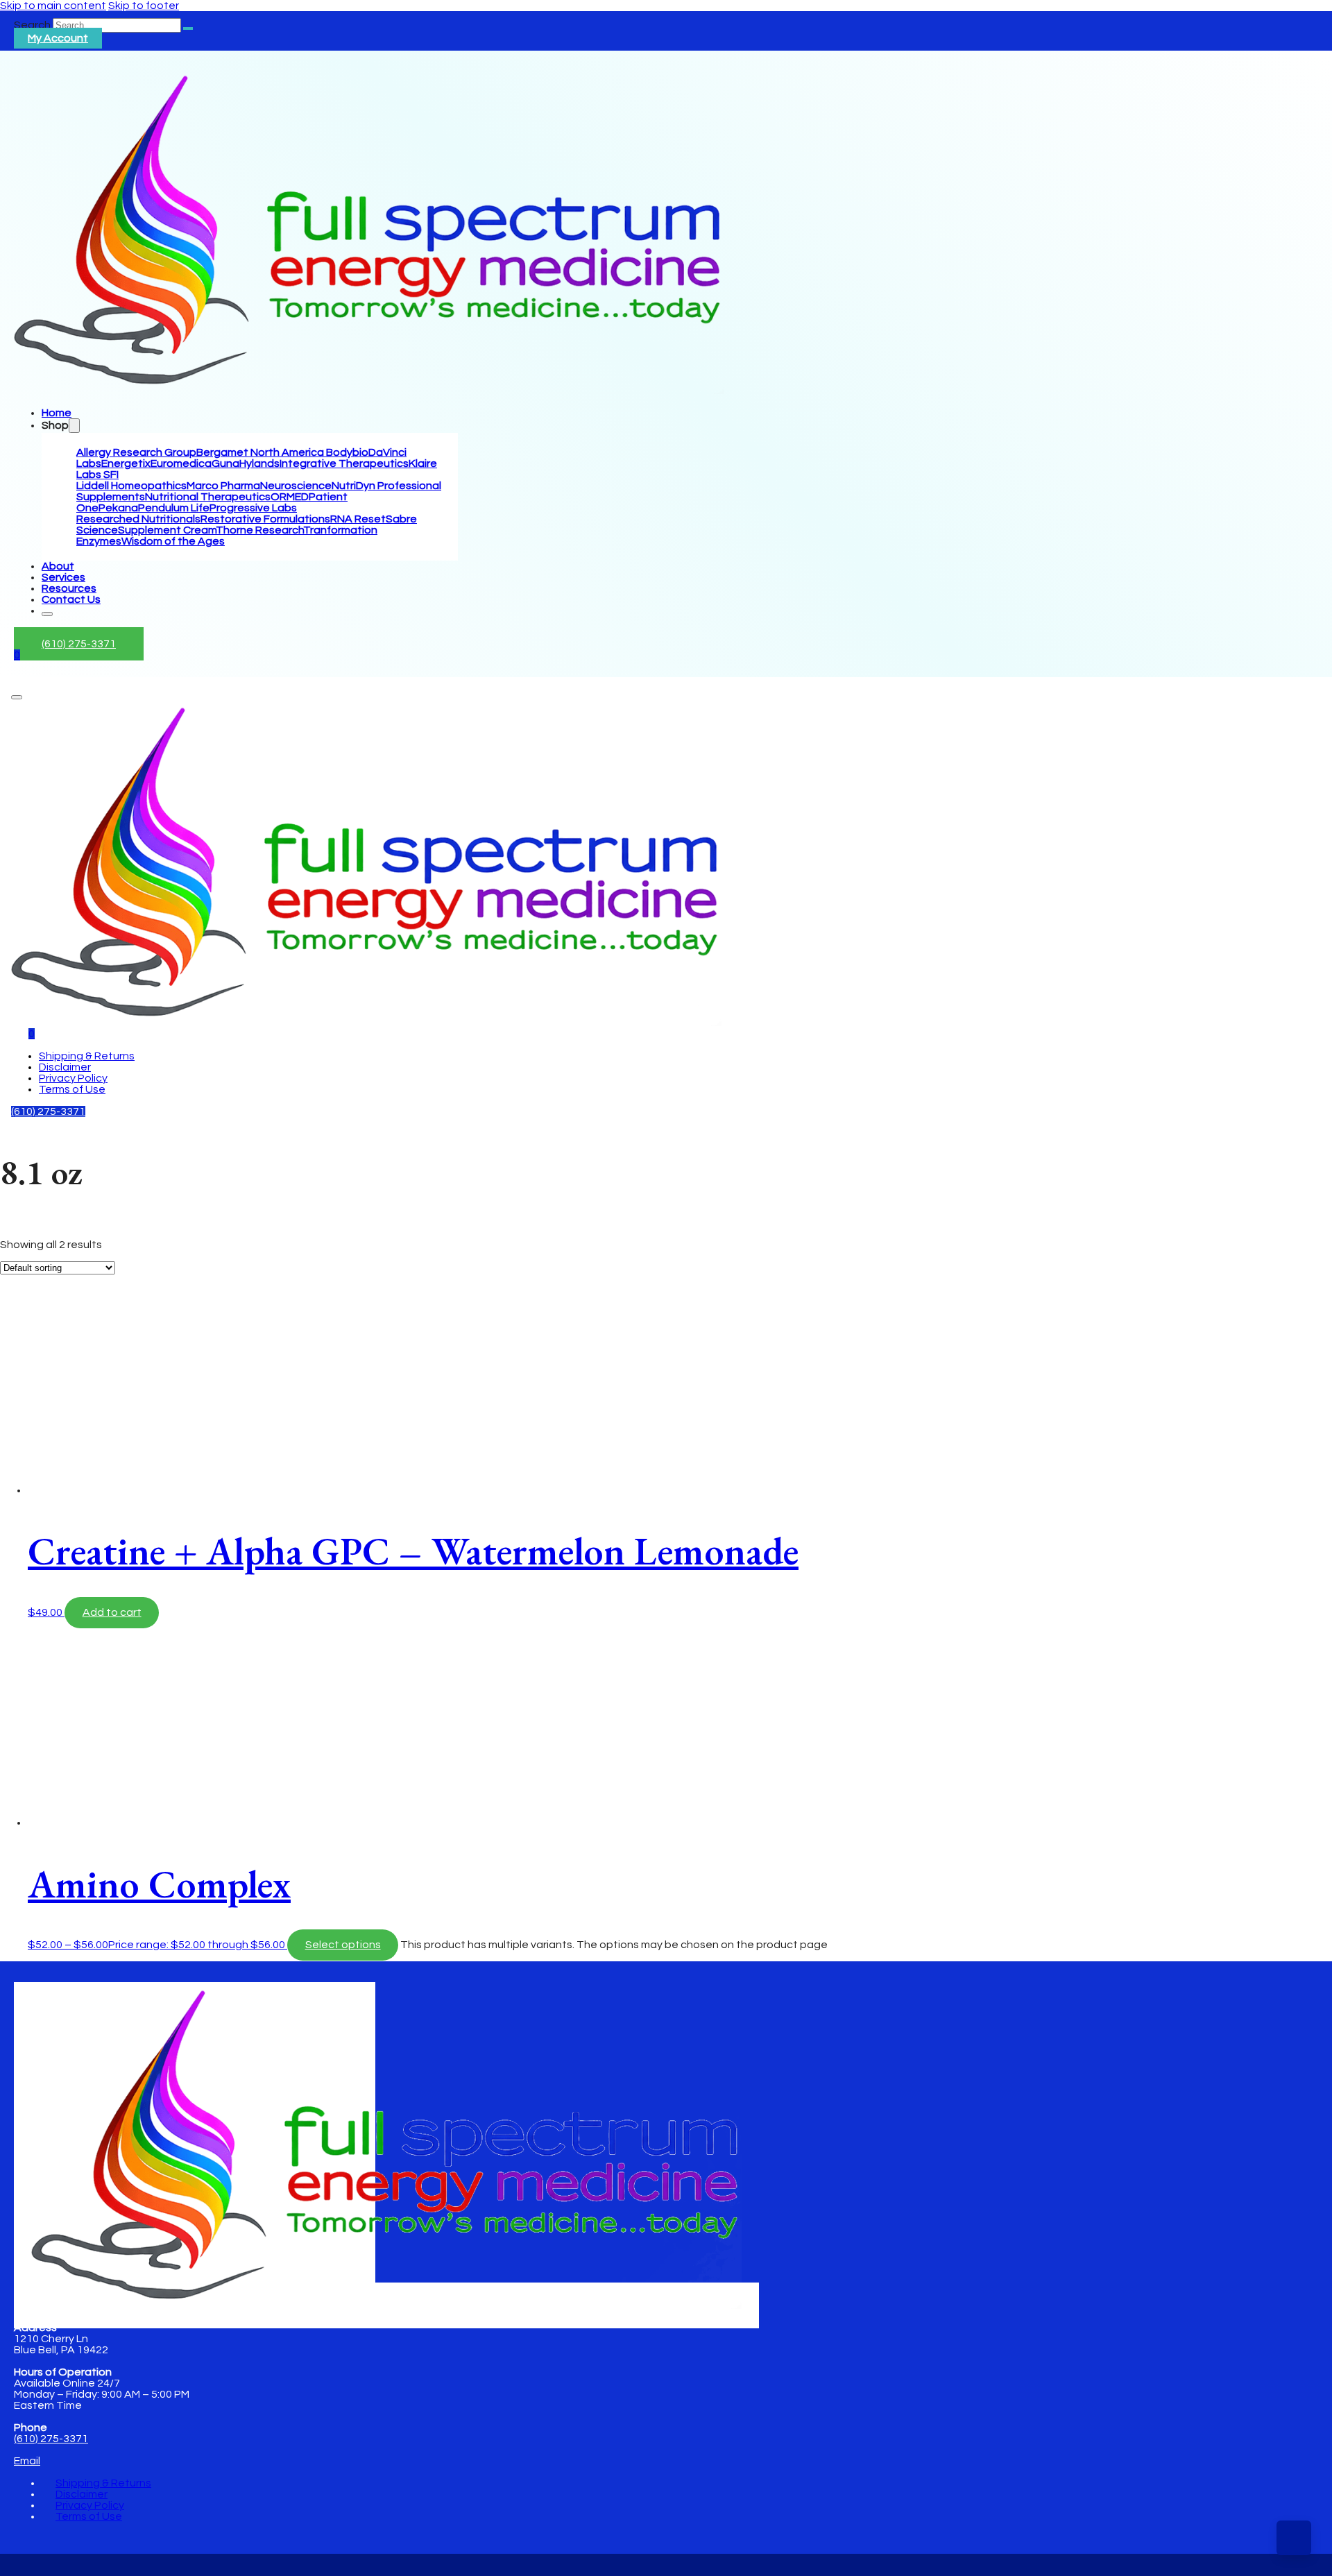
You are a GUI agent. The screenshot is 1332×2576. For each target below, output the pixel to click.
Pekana (118, 508)
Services (63, 577)
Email (27, 2461)
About (58, 566)
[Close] (47, 614)
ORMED (290, 497)
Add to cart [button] (112, 1612)
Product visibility (41, 1261)
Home (57, 413)
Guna (225, 463)
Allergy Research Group (136, 452)
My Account (58, 38)
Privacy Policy (73, 1078)
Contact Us (71, 599)
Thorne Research (259, 530)
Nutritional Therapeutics (208, 497)
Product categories (50, 1328)
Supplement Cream (167, 530)
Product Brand (37, 1419)
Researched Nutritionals (138, 519)
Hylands (259, 463)
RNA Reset (358, 519)
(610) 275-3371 (79, 644)
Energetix (126, 463)
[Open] (17, 697)
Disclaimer (65, 1067)
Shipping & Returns (87, 1056)
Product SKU (33, 1432)
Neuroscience (296, 486)
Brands (18, 1248)
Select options (343, 1945)
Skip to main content (53, 6)
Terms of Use (72, 1089)
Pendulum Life (174, 508)
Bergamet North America (261, 452)
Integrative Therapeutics (344, 463)
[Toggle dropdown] (74, 426)
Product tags (34, 1394)
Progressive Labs (253, 508)
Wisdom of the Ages (173, 541)
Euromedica (181, 463)
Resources (69, 588)
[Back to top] (1294, 2538)
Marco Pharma (223, 486)
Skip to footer (144, 6)
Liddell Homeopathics (131, 486)
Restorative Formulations (265, 519)
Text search (31, 1234)
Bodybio (347, 452)
